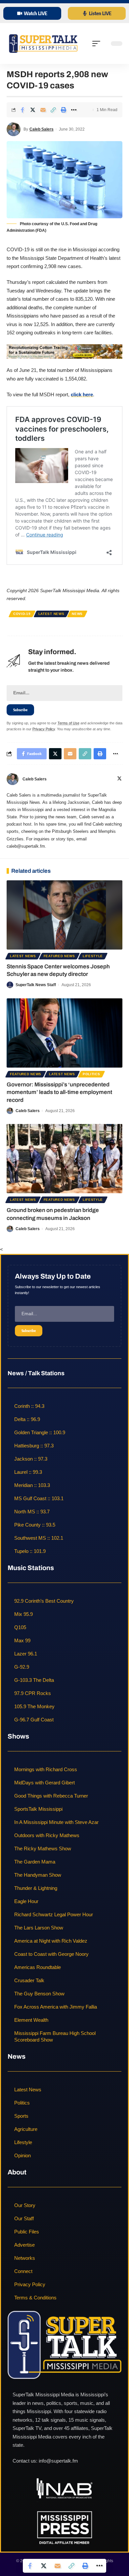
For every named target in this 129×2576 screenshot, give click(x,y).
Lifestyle (93, 956)
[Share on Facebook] (22, 110)
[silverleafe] (64, 351)
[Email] (43, 110)
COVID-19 (22, 614)
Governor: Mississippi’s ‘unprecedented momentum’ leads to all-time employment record (59, 1092)
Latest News (51, 614)
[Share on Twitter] (33, 110)
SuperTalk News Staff (36, 985)
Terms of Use (68, 723)
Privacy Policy (44, 729)
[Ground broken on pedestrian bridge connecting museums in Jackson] (64, 1159)
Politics (91, 1074)
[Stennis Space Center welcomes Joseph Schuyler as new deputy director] (64, 915)
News (77, 614)
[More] (74, 110)
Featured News (59, 956)
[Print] (64, 110)
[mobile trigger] (98, 44)
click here (82, 394)
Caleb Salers (42, 129)
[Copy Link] (53, 110)
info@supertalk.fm (58, 2461)
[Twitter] (119, 779)
